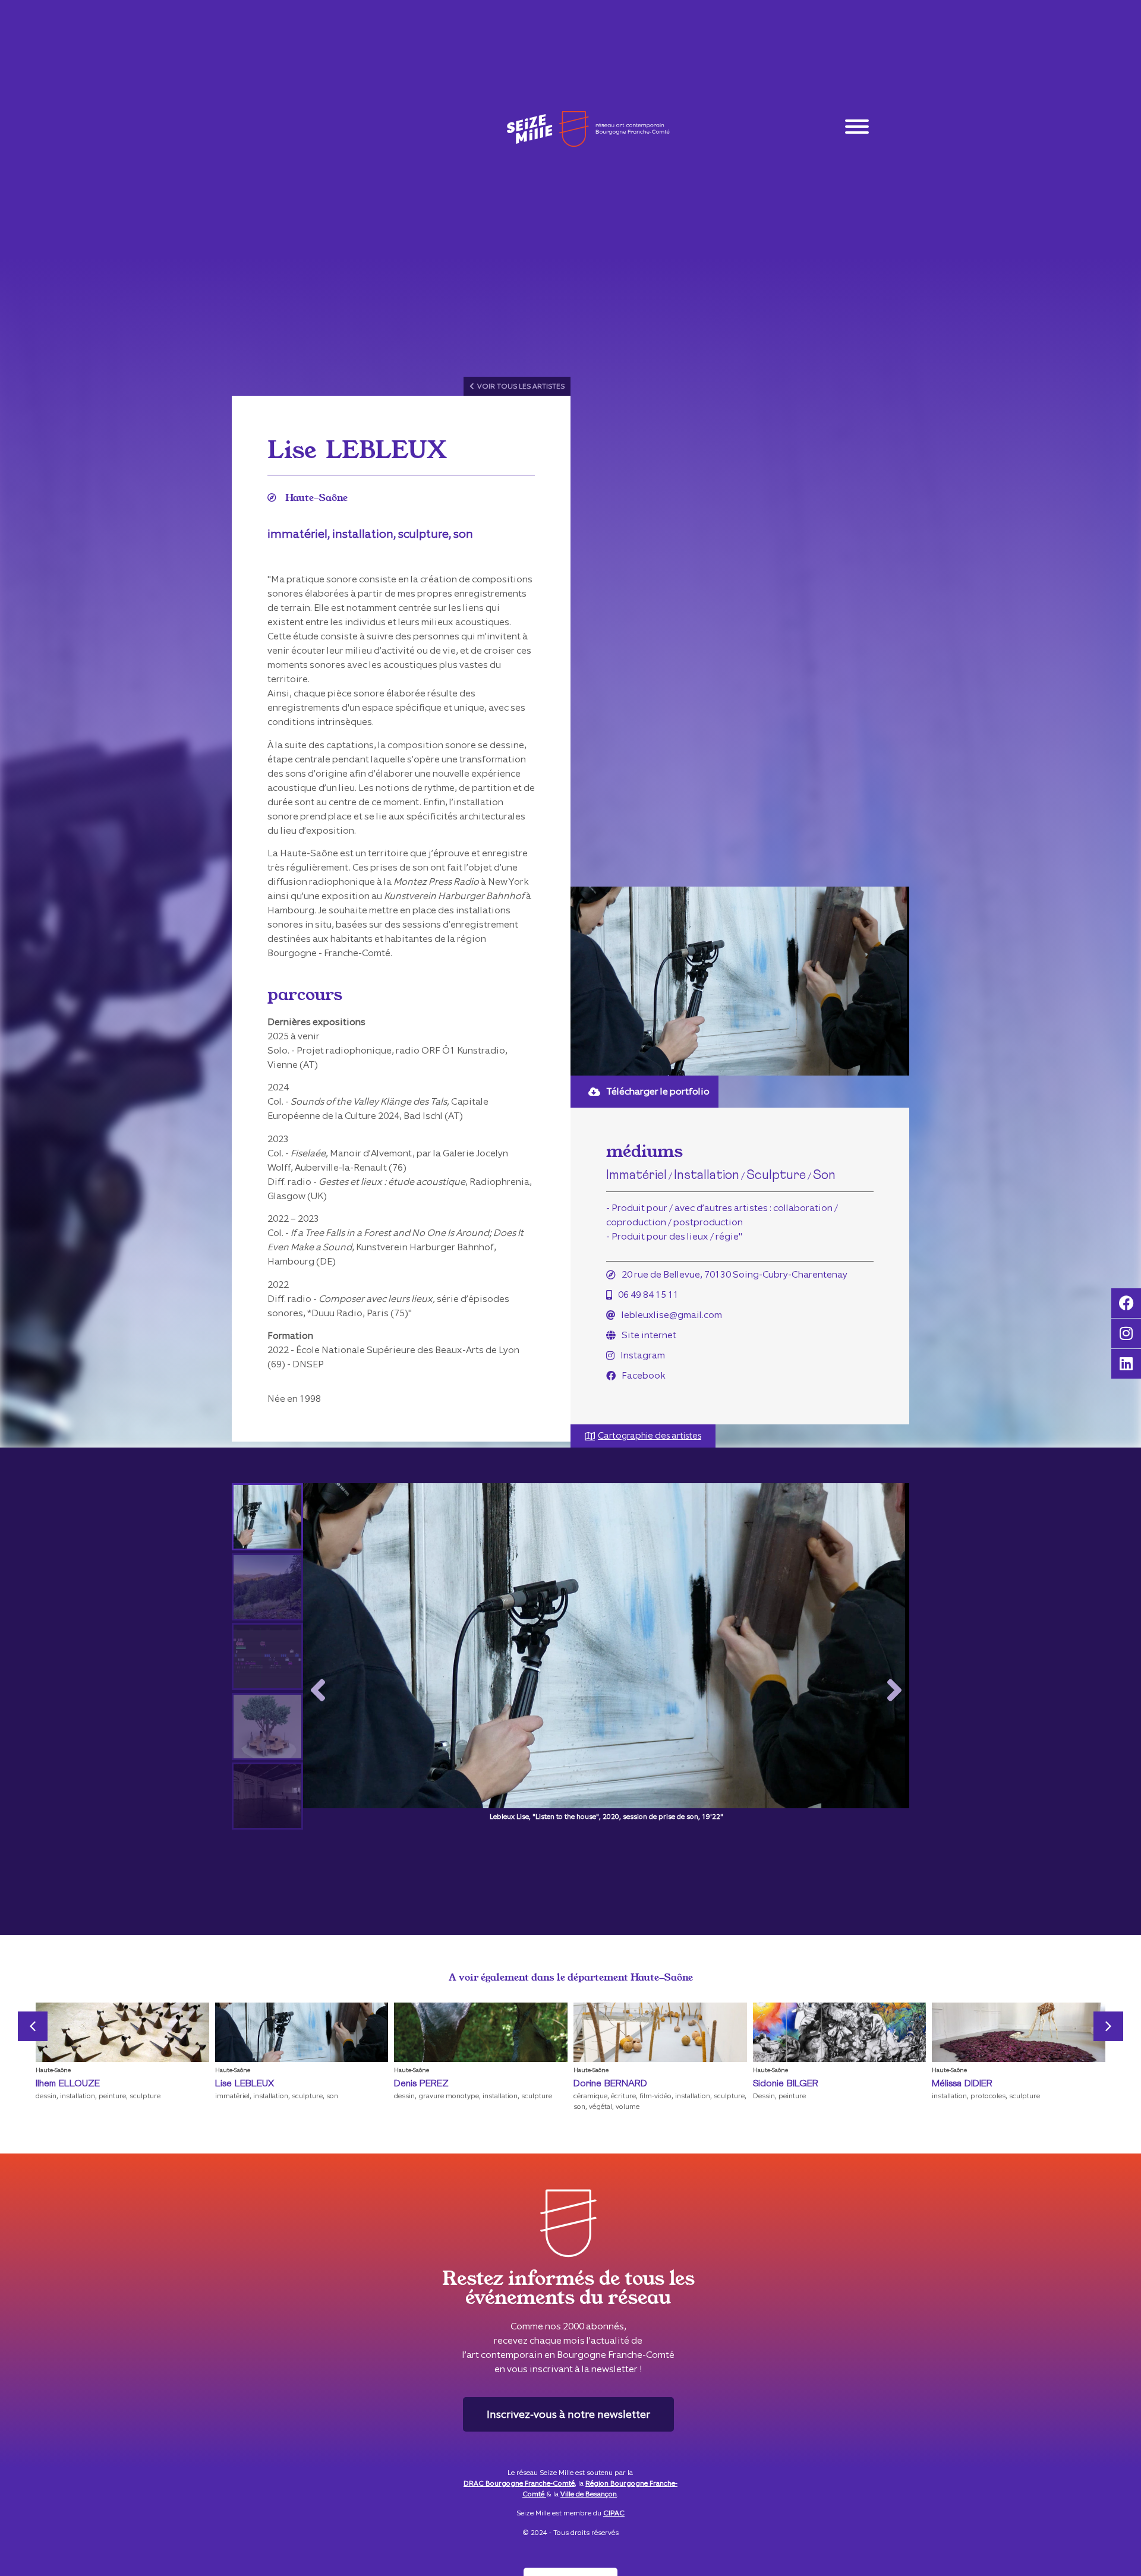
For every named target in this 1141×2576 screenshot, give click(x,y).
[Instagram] (1126, 1333)
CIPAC (614, 2513)
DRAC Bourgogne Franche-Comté (519, 2483)
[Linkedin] (1126, 1364)
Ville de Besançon (589, 2494)
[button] (318, 1691)
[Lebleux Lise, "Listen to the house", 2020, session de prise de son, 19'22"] (606, 1653)
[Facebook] (1126, 1303)
